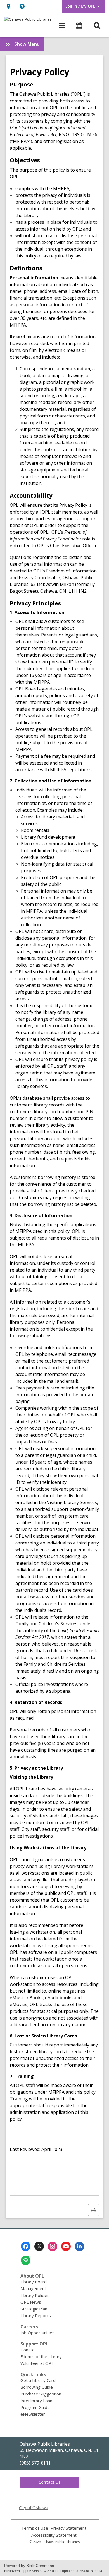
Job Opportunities (37, 2333)
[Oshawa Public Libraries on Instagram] (53, 2246)
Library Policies (35, 2295)
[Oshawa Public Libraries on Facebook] (26, 2246)
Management (33, 2288)
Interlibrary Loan (36, 2401)
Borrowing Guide (37, 2387)
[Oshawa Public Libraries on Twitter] (39, 2246)
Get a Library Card (38, 2380)
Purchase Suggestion (41, 2394)
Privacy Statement (68, 2528)
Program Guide (35, 2407)
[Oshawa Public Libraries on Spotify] (26, 2260)
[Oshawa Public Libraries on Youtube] (66, 2246)
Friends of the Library (41, 2356)
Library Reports (36, 2315)
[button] (8, 6)
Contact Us (49, 2482)
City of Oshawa (34, 2507)
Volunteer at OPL (37, 2363)
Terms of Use (35, 2528)
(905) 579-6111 (35, 2463)
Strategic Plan (34, 2309)
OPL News (31, 2302)
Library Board (34, 2282)
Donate (28, 2350)
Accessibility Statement (54, 2535)
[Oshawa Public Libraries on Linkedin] (79, 2246)
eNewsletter (33, 2414)
